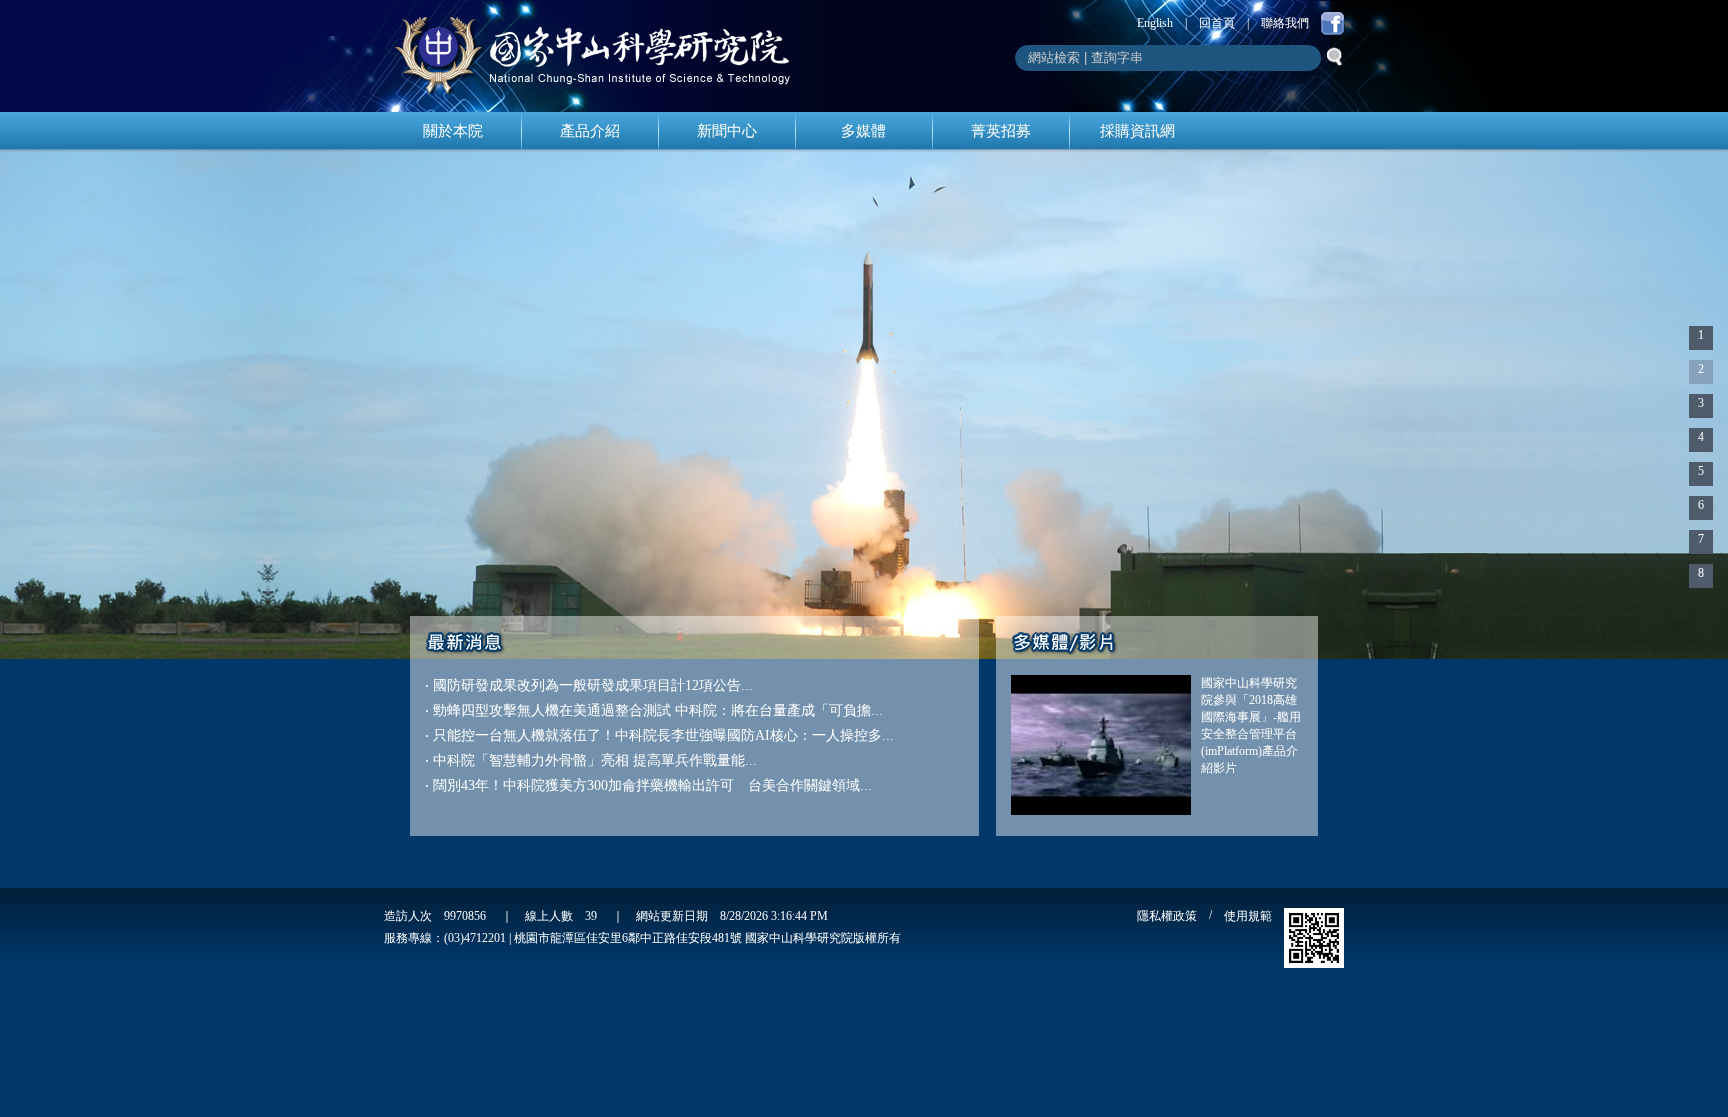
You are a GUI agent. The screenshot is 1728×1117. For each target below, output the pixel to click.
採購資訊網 (1137, 131)
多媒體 (863, 131)
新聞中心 (727, 131)
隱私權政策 (1167, 916)
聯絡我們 (1285, 23)
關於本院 (453, 131)
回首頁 (1217, 23)
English (1155, 23)
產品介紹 (590, 131)
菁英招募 (1001, 131)
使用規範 (1248, 916)
